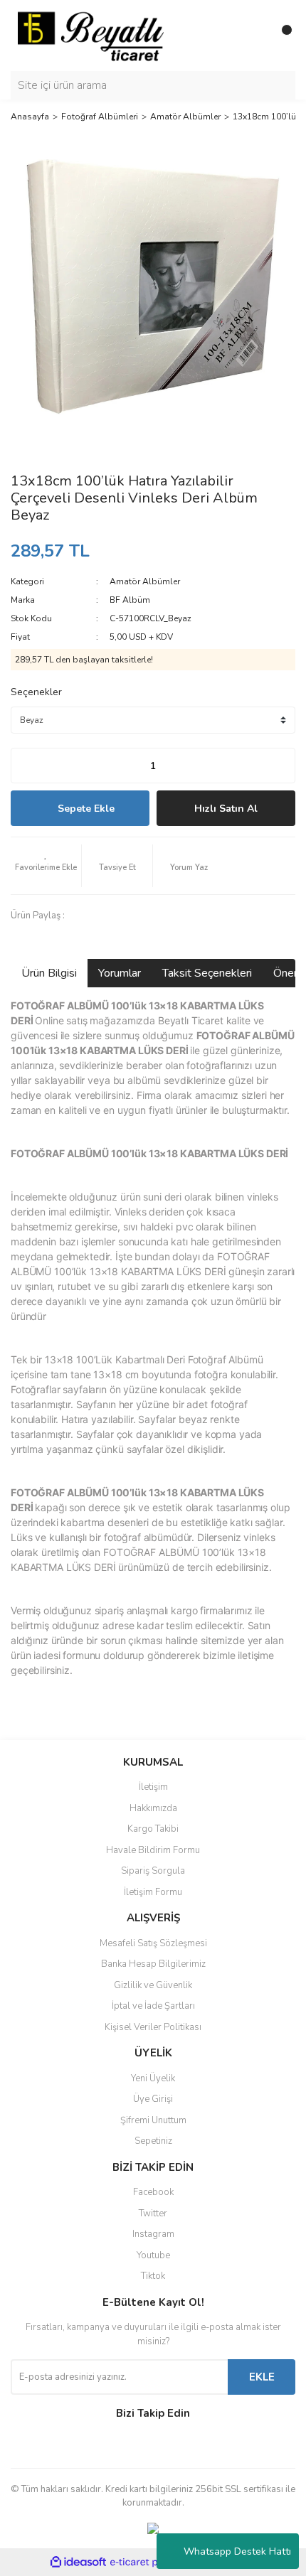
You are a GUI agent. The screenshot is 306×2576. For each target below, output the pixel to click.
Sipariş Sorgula (153, 1871)
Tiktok (153, 2276)
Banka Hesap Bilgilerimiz (153, 1964)
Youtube (153, 2255)
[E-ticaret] (151, 2562)
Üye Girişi (153, 2099)
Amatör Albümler (145, 581)
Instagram (153, 2234)
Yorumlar (120, 973)
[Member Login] (253, 36)
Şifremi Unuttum (153, 2120)
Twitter (153, 2213)
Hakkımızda (153, 1808)
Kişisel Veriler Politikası (153, 2027)
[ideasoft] (78, 2562)
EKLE (262, 2377)
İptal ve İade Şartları (153, 2006)
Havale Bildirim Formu (153, 1850)
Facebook (153, 2192)
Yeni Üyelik (153, 2078)
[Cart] (281, 36)
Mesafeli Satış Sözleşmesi (153, 1943)
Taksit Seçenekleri (207, 973)
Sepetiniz (153, 2141)
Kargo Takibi (153, 1829)
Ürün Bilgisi (49, 973)
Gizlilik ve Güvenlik (153, 1985)
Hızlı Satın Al (226, 809)
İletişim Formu (153, 1892)
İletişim (153, 1787)
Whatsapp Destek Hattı (237, 2551)
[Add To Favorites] (46, 866)
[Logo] (91, 35)
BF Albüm (130, 600)
